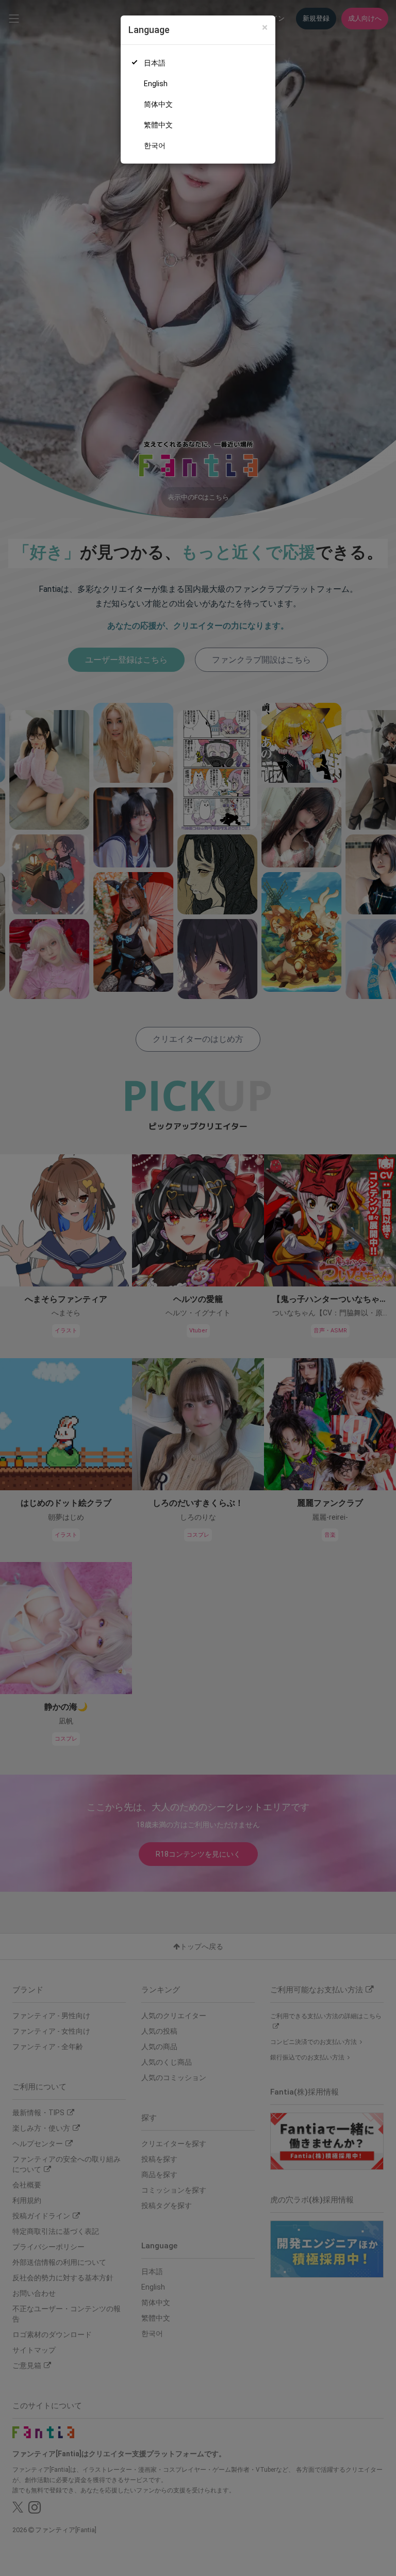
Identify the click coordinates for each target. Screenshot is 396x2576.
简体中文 (158, 104)
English (156, 84)
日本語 (155, 63)
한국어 (155, 146)
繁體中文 (158, 125)
